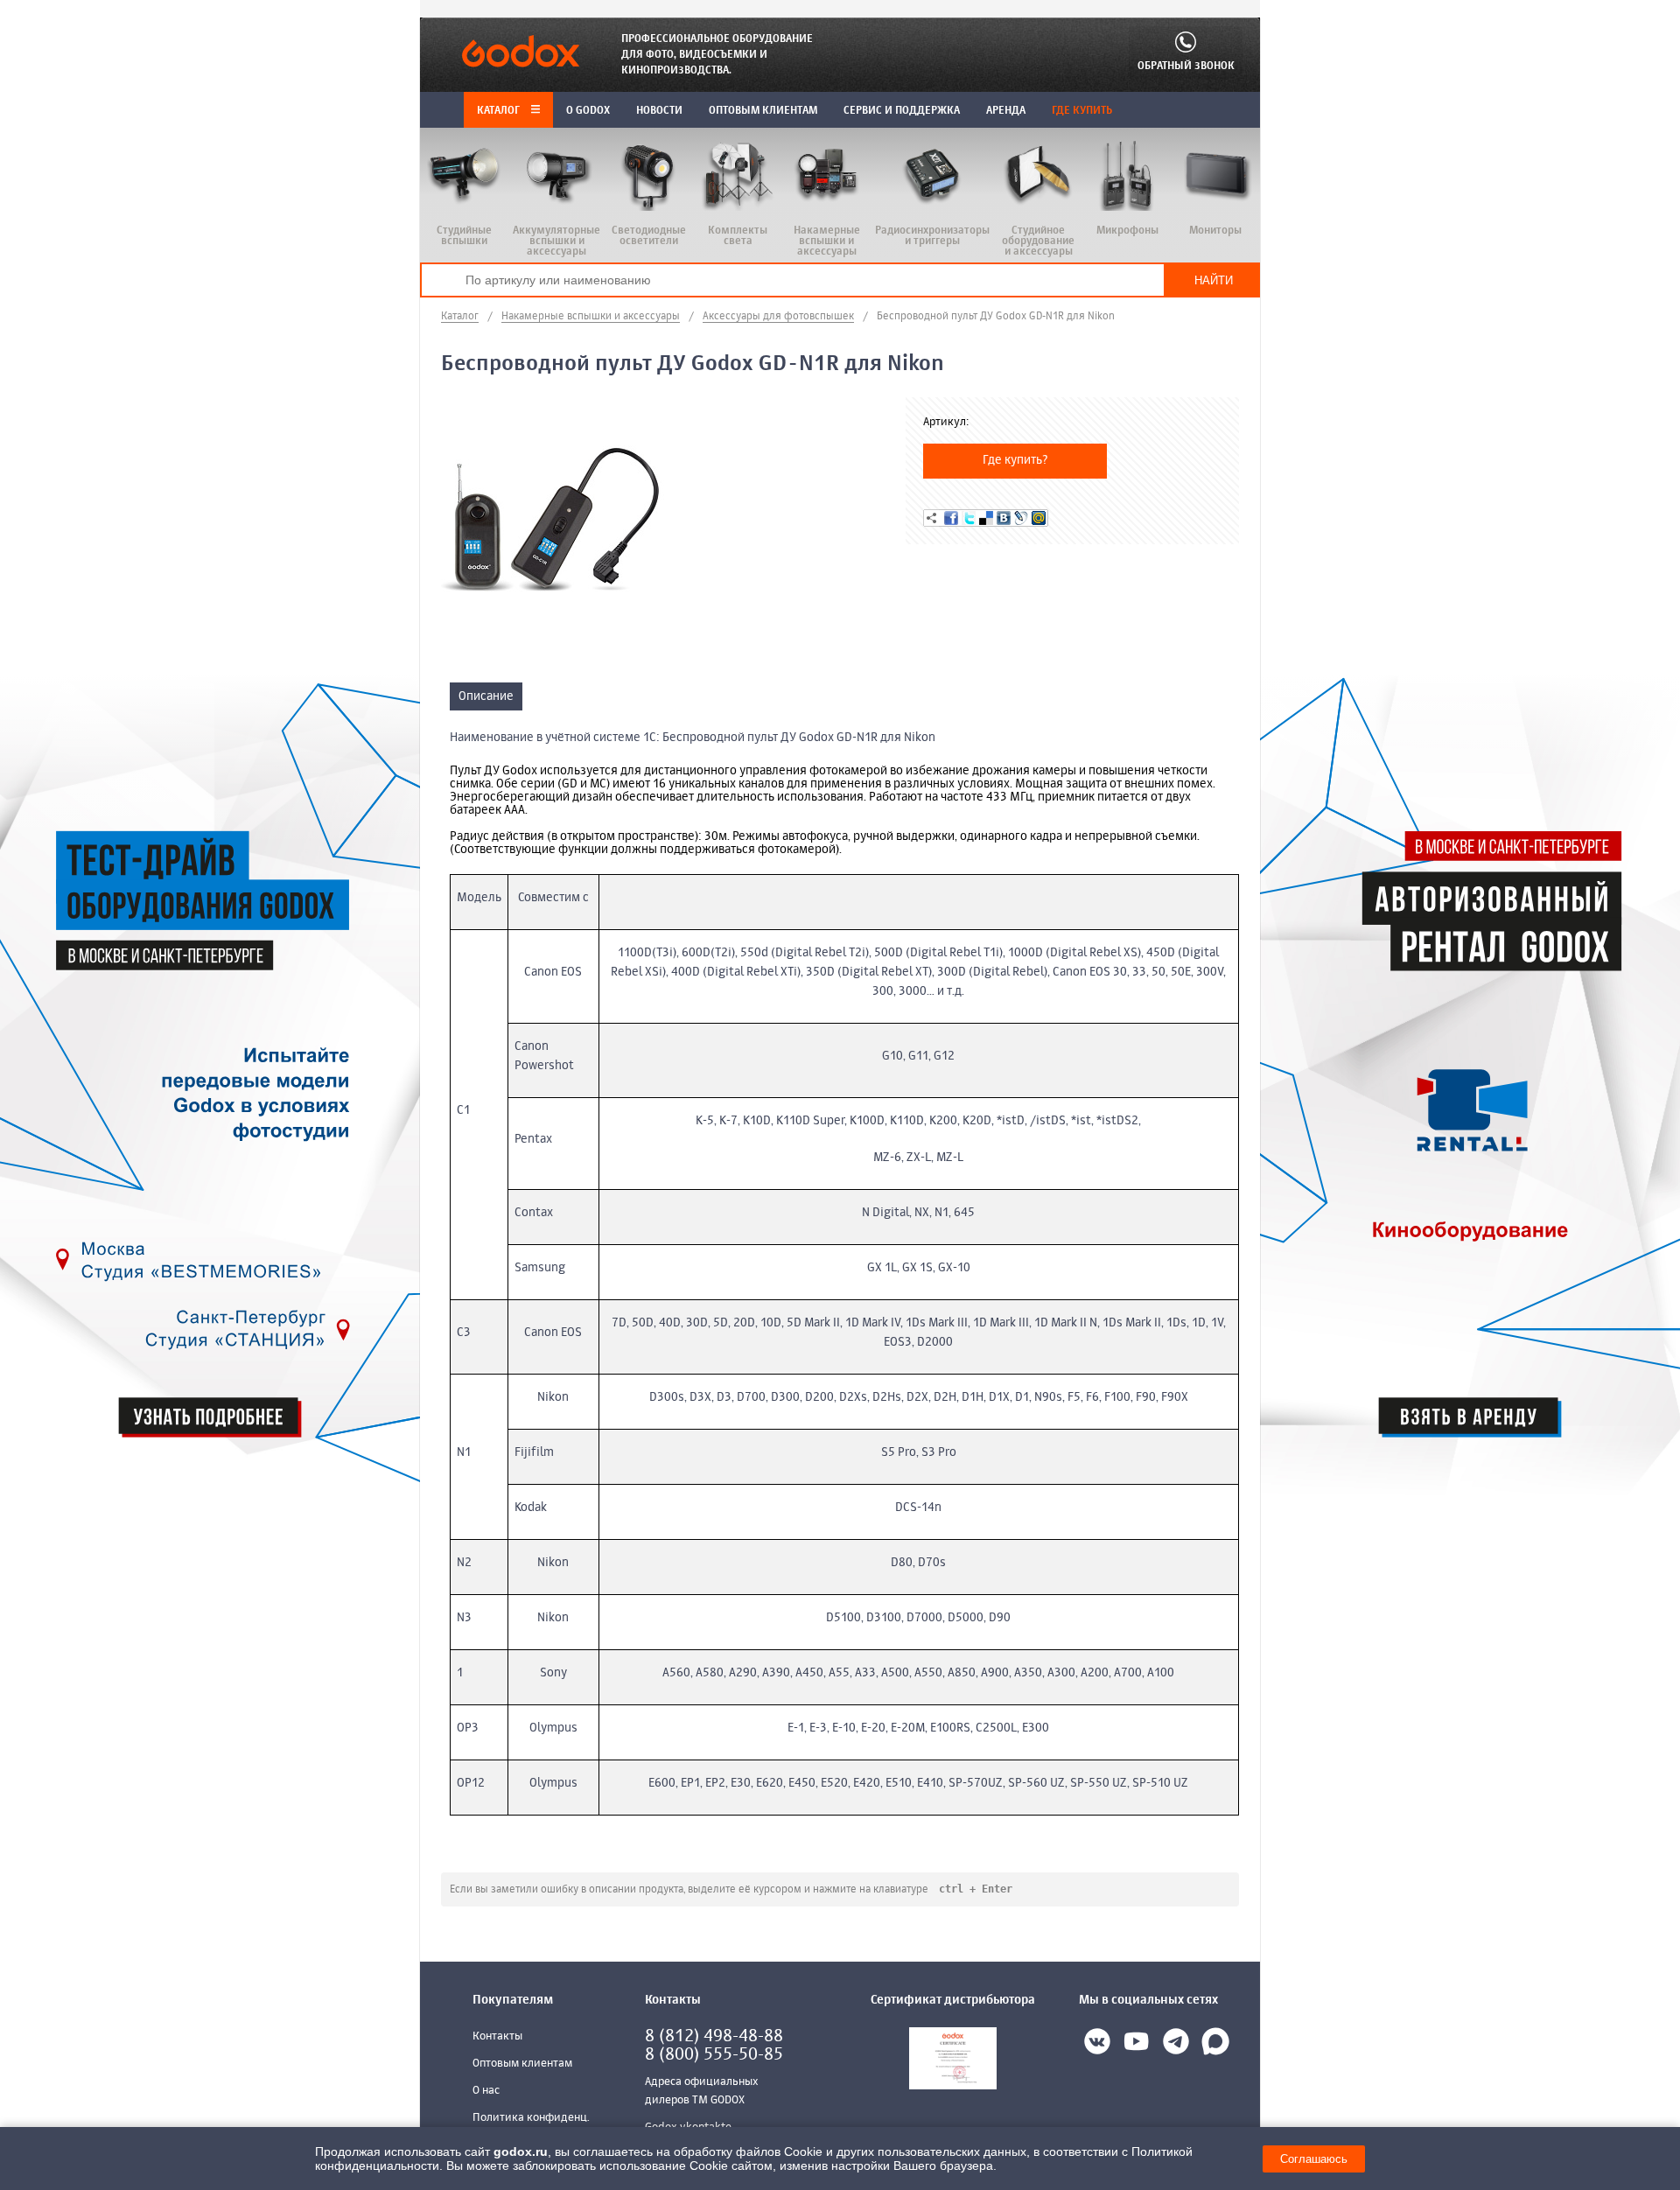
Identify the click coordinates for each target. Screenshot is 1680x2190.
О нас (486, 2091)
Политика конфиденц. (531, 2118)
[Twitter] (969, 518)
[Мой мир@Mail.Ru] (1039, 518)
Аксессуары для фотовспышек (778, 317)
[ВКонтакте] (1004, 518)
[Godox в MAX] (1215, 2045)
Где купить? (1015, 460)
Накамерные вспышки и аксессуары (591, 317)
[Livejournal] (1021, 518)
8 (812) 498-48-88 (714, 2036)
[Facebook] (951, 518)
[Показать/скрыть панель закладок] (932, 518)
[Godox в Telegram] (1176, 2045)
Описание (486, 696)
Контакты (497, 2036)
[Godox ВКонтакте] (1097, 2045)
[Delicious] (986, 518)
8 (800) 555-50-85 (714, 2055)
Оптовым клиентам (522, 2064)
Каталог (500, 111)
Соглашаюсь (1314, 2159)
